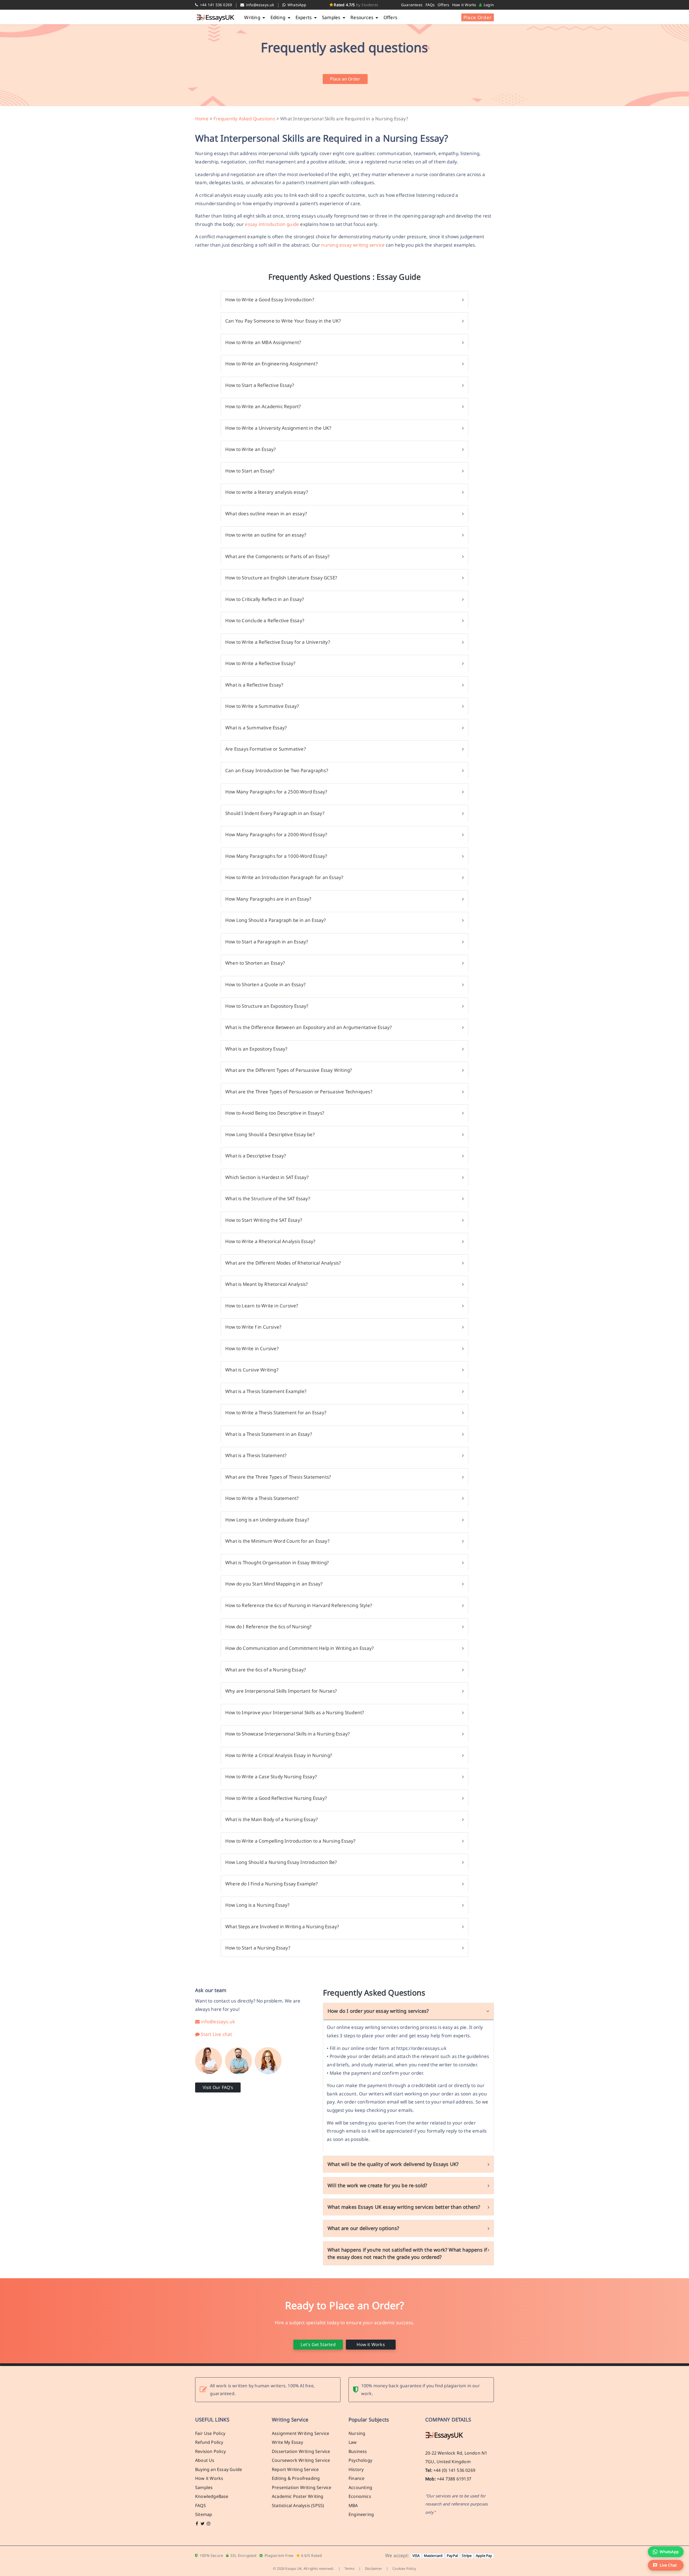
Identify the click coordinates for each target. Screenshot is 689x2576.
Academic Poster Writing (298, 2496)
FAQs (430, 5)
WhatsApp (296, 5)
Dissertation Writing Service (301, 2451)
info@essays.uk (260, 5)
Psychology (360, 2460)
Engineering (361, 2514)
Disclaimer (373, 2568)
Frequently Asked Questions (244, 119)
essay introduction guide (272, 224)
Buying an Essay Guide (219, 2469)
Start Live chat (216, 2034)
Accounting (360, 2487)
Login (488, 5)
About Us (205, 2460)
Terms (349, 2568)
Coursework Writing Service (301, 2460)
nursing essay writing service (353, 245)
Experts (304, 17)
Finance (356, 2478)
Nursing (357, 2433)
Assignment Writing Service (300, 2433)
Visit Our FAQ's (218, 2087)
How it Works (464, 5)
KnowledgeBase (212, 2496)
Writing (253, 17)
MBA (353, 2505)
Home (202, 119)
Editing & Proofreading (296, 2478)
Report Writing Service (295, 2469)
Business (358, 2451)
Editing (279, 17)
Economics (360, 2496)
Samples (332, 17)
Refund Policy (209, 2442)
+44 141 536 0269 (215, 5)
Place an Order (345, 79)
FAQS (201, 2505)
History (356, 2469)
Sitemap (204, 2514)
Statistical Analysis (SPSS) (298, 2505)
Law (353, 2442)
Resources (362, 17)
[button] (666, 2565)
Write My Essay (287, 2442)
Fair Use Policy (210, 2433)
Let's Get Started (318, 2344)
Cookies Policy (404, 2568)
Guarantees (412, 5)
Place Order (478, 17)
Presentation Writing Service (302, 2487)
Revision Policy (210, 2451)
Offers (443, 5)
